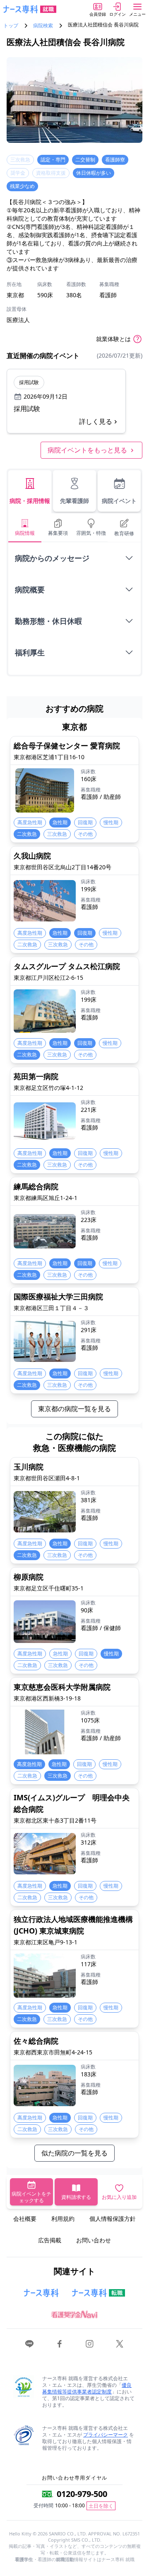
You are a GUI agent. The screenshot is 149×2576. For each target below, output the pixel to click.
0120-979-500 (82, 2494)
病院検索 (43, 26)
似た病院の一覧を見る (74, 2153)
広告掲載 (50, 2240)
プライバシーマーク (106, 2435)
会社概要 (25, 2219)
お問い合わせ (94, 2240)
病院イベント (119, 501)
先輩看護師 (74, 501)
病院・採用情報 (30, 501)
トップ (11, 26)
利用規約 (63, 2219)
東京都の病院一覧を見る (74, 1409)
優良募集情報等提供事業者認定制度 (87, 2388)
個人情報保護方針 (113, 2219)
